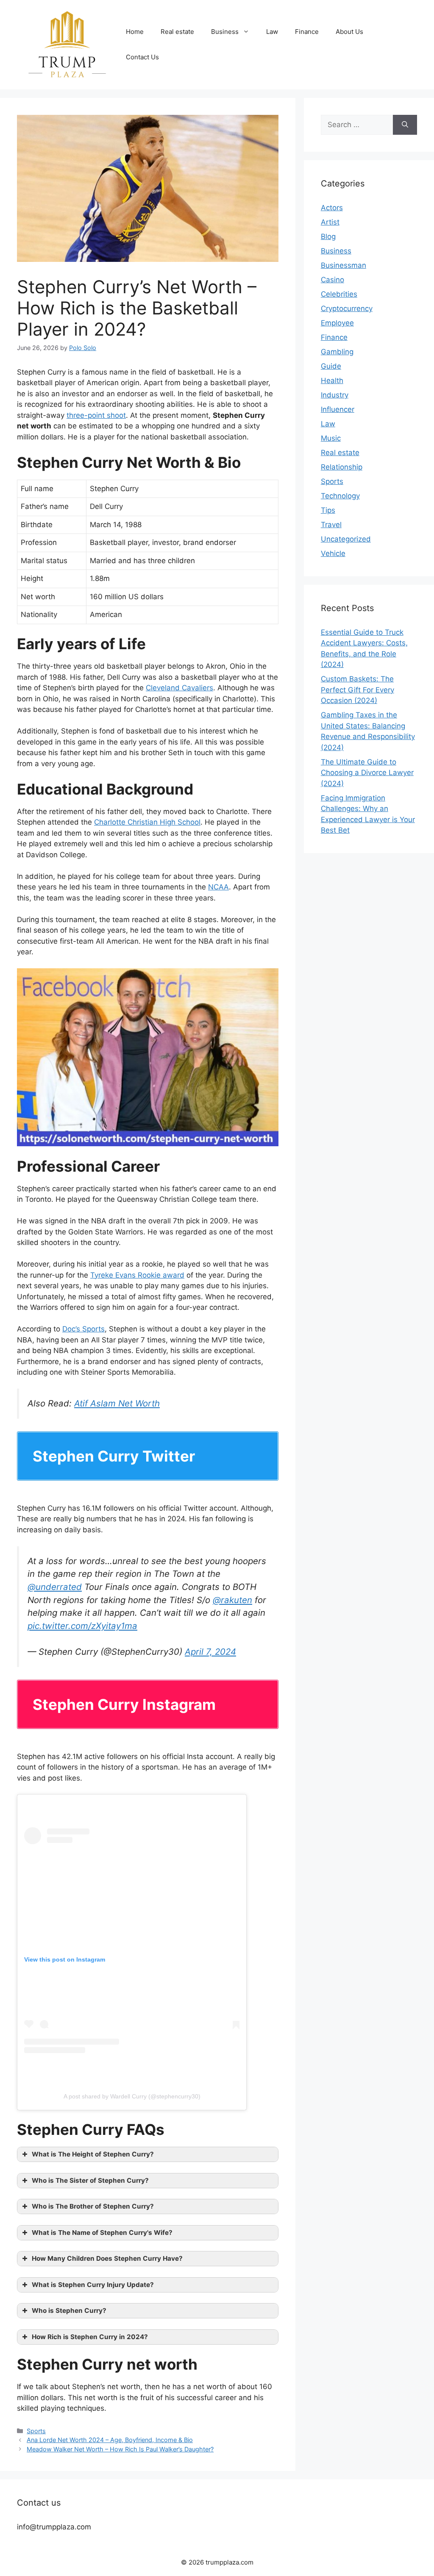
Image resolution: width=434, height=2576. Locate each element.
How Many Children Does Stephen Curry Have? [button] (107, 2258)
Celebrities (339, 294)
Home (135, 32)
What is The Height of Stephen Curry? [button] (93, 2154)
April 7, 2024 (210, 1652)
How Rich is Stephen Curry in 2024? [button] (90, 2337)
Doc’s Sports (83, 1329)
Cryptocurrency (347, 308)
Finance (307, 32)
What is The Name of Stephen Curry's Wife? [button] (102, 2233)
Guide (331, 366)
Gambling (337, 352)
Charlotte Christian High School (147, 822)
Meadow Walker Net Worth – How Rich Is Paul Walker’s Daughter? (120, 2449)
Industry (335, 395)
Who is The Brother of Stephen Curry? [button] (93, 2206)
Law (272, 32)
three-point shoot (96, 415)
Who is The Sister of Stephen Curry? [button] (90, 2180)
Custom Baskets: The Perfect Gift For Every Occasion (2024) (357, 690)
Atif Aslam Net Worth (117, 1403)
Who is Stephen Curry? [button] (69, 2311)
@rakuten (232, 1600)
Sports (36, 2431)
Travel (331, 525)
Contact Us (142, 57)
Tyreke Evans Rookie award (137, 1275)
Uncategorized (346, 539)
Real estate (177, 32)
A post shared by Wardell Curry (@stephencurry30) (132, 2096)
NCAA (218, 887)
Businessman (344, 265)
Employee (337, 323)
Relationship (342, 467)
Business (225, 32)
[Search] (405, 125)
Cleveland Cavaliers (179, 688)
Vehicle (333, 553)
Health (332, 381)
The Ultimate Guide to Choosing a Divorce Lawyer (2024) (367, 773)
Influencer (338, 409)
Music (331, 438)
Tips (328, 510)
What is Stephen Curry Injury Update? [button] (93, 2285)
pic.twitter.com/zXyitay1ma (82, 1626)
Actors (332, 208)
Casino (332, 280)
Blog (328, 236)
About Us (349, 32)
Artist (330, 222)
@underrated (55, 1587)
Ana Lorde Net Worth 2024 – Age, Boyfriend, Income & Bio (110, 2440)
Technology (340, 496)
